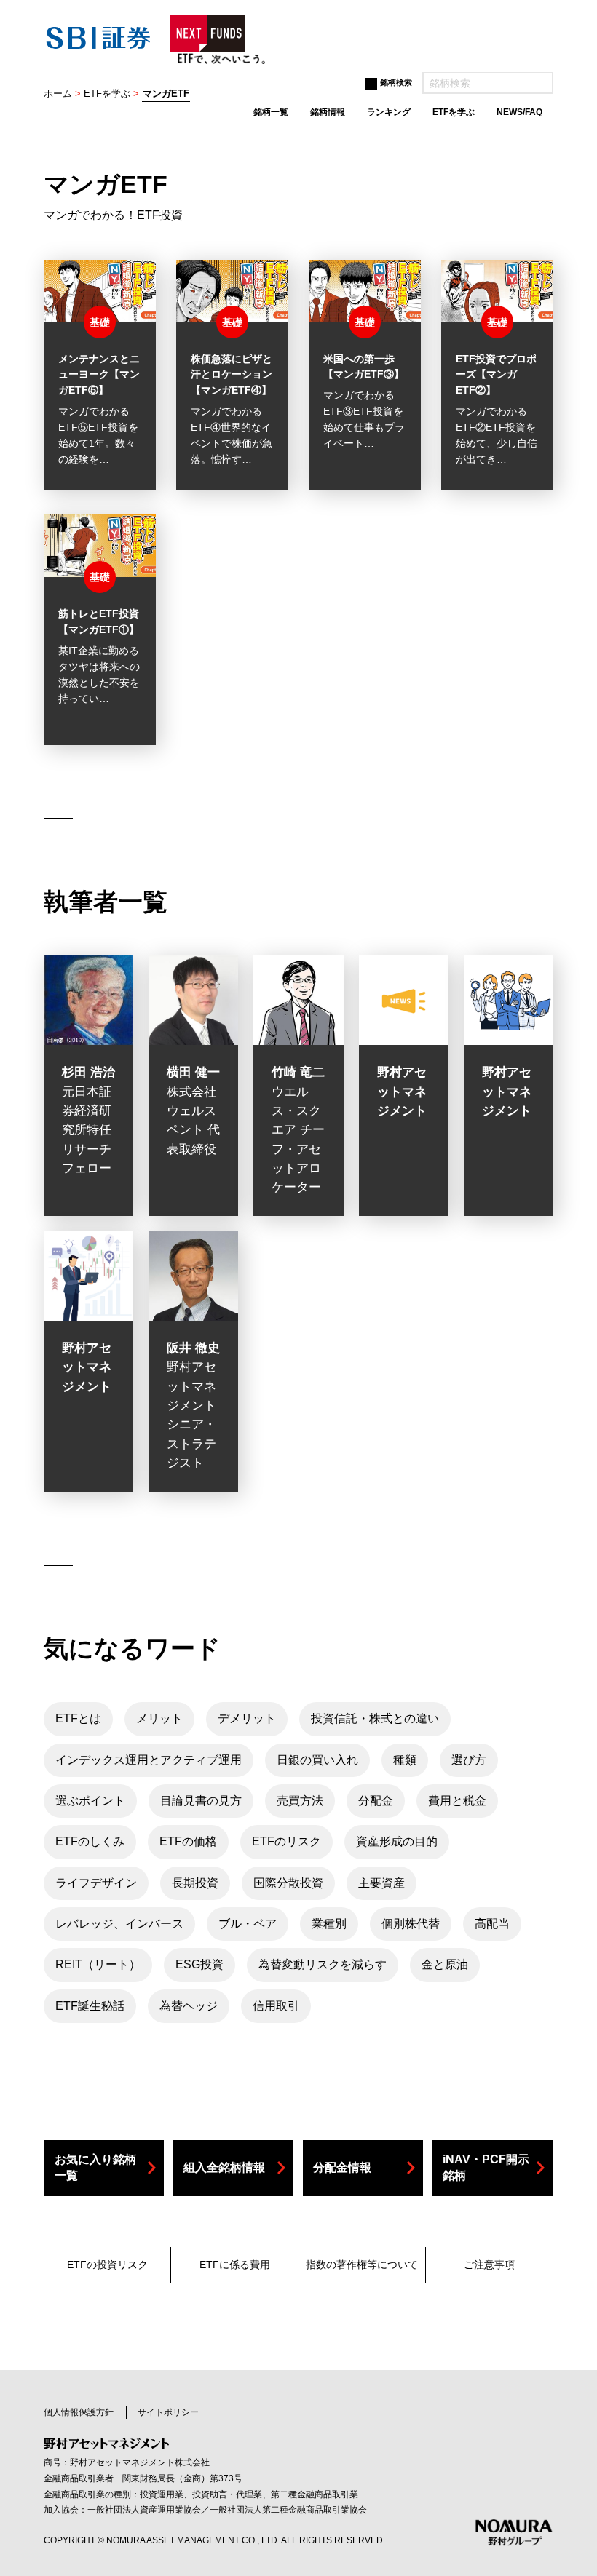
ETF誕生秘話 (90, 2006)
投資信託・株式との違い (375, 1718)
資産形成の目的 (397, 1841)
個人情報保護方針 (79, 2412)
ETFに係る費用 (235, 2265)
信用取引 (276, 2006)
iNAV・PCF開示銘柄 (486, 2167)
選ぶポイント (90, 1801)
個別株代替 (411, 1924)
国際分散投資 (288, 1883)
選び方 (469, 1760)
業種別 (329, 1924)
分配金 (376, 1801)
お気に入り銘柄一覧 (95, 2167)
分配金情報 (342, 2167)
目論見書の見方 (201, 1801)
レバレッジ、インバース (119, 1924)
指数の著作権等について (362, 2265)
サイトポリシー (168, 2412)
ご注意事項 (489, 2265)
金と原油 (445, 1964)
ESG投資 (199, 1964)
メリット (159, 1718)
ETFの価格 (188, 1841)
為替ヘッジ (189, 2006)
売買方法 (300, 1801)
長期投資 (195, 1883)
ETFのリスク (286, 1841)
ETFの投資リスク (107, 2265)
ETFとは (78, 1718)
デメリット (247, 1718)
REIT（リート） (98, 1964)
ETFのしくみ (90, 1841)
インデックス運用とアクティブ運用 (149, 1760)
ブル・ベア (248, 1924)
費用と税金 (457, 1801)
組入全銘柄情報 (224, 2167)
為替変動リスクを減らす (323, 1964)
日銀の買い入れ (317, 1760)
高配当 (492, 1924)
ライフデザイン (96, 1883)
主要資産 (381, 1883)
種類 (405, 1760)
